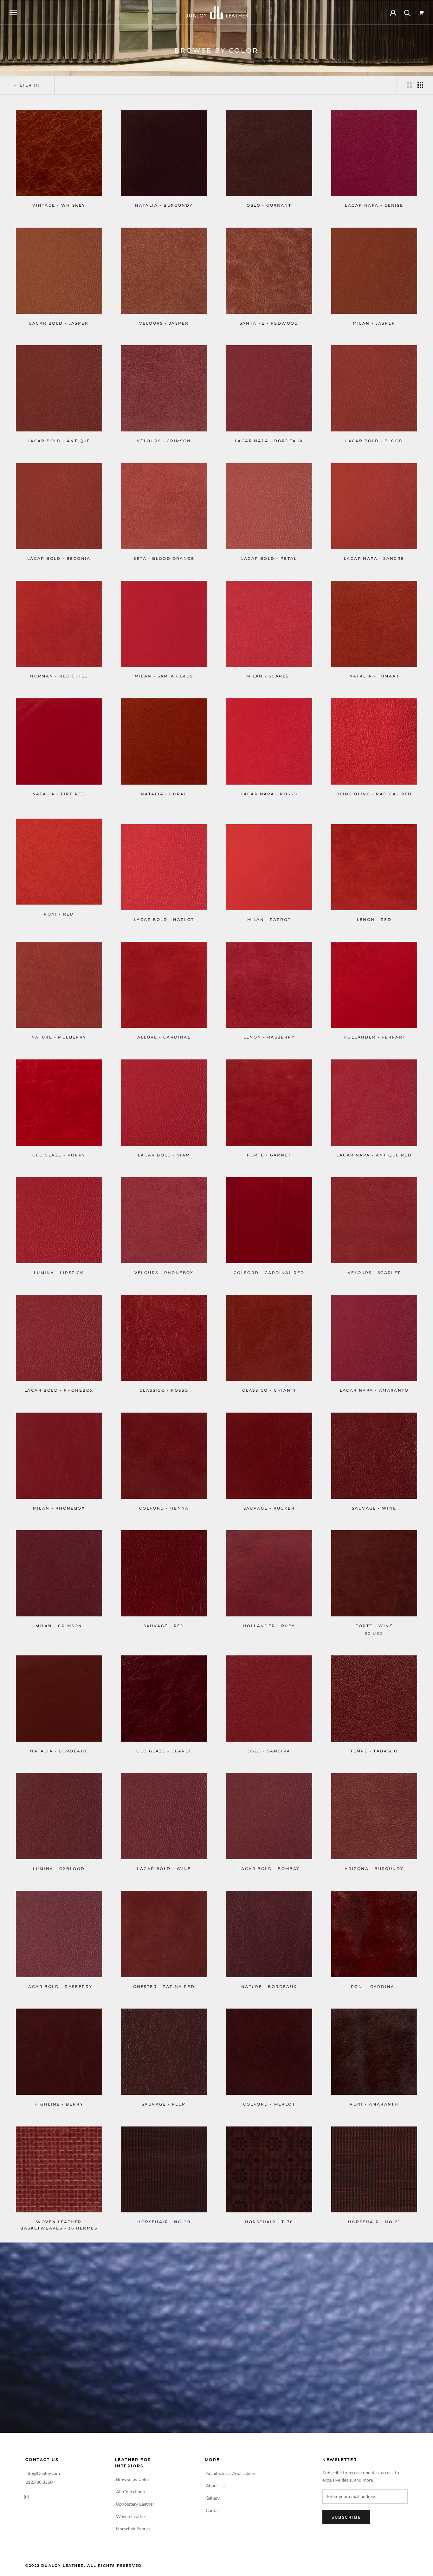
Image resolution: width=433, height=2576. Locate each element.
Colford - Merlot (269, 2097)
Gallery (213, 2498)
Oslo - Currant (269, 205)
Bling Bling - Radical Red (374, 794)
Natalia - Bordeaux (59, 1743)
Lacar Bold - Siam (164, 1147)
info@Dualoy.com (43, 2473)
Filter (27, 85)
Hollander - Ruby (269, 1618)
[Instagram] (26, 2497)
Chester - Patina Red (164, 1979)
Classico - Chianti (269, 1382)
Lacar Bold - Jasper (59, 323)
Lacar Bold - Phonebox (59, 1382)
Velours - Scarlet (374, 1265)
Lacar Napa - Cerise (374, 205)
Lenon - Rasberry (269, 1029)
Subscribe (346, 2517)
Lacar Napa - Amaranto (374, 1382)
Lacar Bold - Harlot (164, 912)
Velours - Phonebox (164, 1265)
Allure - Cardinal (164, 1029)
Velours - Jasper (164, 323)
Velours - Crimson (164, 441)
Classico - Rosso (164, 1382)
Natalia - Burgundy (164, 205)
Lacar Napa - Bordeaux (269, 441)
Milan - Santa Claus (164, 676)
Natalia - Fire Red (59, 794)
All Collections (130, 2492)
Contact (213, 2511)
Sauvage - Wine (374, 1500)
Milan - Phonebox (59, 1500)
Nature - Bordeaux (269, 1979)
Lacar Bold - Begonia (59, 558)
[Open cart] (421, 13)
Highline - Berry (59, 2096)
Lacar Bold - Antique (59, 441)
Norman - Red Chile (59, 676)
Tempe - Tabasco (374, 1743)
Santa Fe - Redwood (269, 323)
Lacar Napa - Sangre (374, 558)
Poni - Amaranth (374, 2101)
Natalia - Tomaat (374, 676)
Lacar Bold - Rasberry (59, 1979)
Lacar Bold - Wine (164, 1861)
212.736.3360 (39, 2482)
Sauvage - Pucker (269, 1500)
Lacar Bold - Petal (269, 558)
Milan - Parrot (269, 912)
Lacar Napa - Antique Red (374, 1147)
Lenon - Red (374, 912)
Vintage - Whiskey (59, 205)
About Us (215, 2486)
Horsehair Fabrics (133, 2529)
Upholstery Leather (135, 2504)
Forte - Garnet (269, 1147)
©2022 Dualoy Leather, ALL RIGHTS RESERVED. (84, 2566)
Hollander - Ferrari (374, 1029)
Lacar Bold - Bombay (269, 1861)
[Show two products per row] (410, 85)
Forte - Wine (374, 1618)
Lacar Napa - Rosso (269, 794)
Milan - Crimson (59, 1618)
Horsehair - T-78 (269, 2222)
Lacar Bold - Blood (374, 441)
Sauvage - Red (164, 1618)
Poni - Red (59, 912)
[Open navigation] (13, 13)
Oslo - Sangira (269, 1743)
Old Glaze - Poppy (59, 1147)
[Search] (407, 13)
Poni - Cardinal (374, 1979)
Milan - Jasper (374, 323)
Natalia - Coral (164, 794)
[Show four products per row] (420, 85)
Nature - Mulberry (59, 1029)
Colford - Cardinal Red (269, 1265)
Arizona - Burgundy (374, 1861)
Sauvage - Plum (164, 2096)
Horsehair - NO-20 (164, 2222)
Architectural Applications (231, 2473)
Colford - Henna (164, 1500)
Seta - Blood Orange (164, 558)
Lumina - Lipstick (59, 1265)
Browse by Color (133, 2479)
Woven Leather (131, 2517)
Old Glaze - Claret (164, 1743)
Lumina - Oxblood (59, 1861)
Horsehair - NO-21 (374, 2222)
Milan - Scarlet (269, 676)
